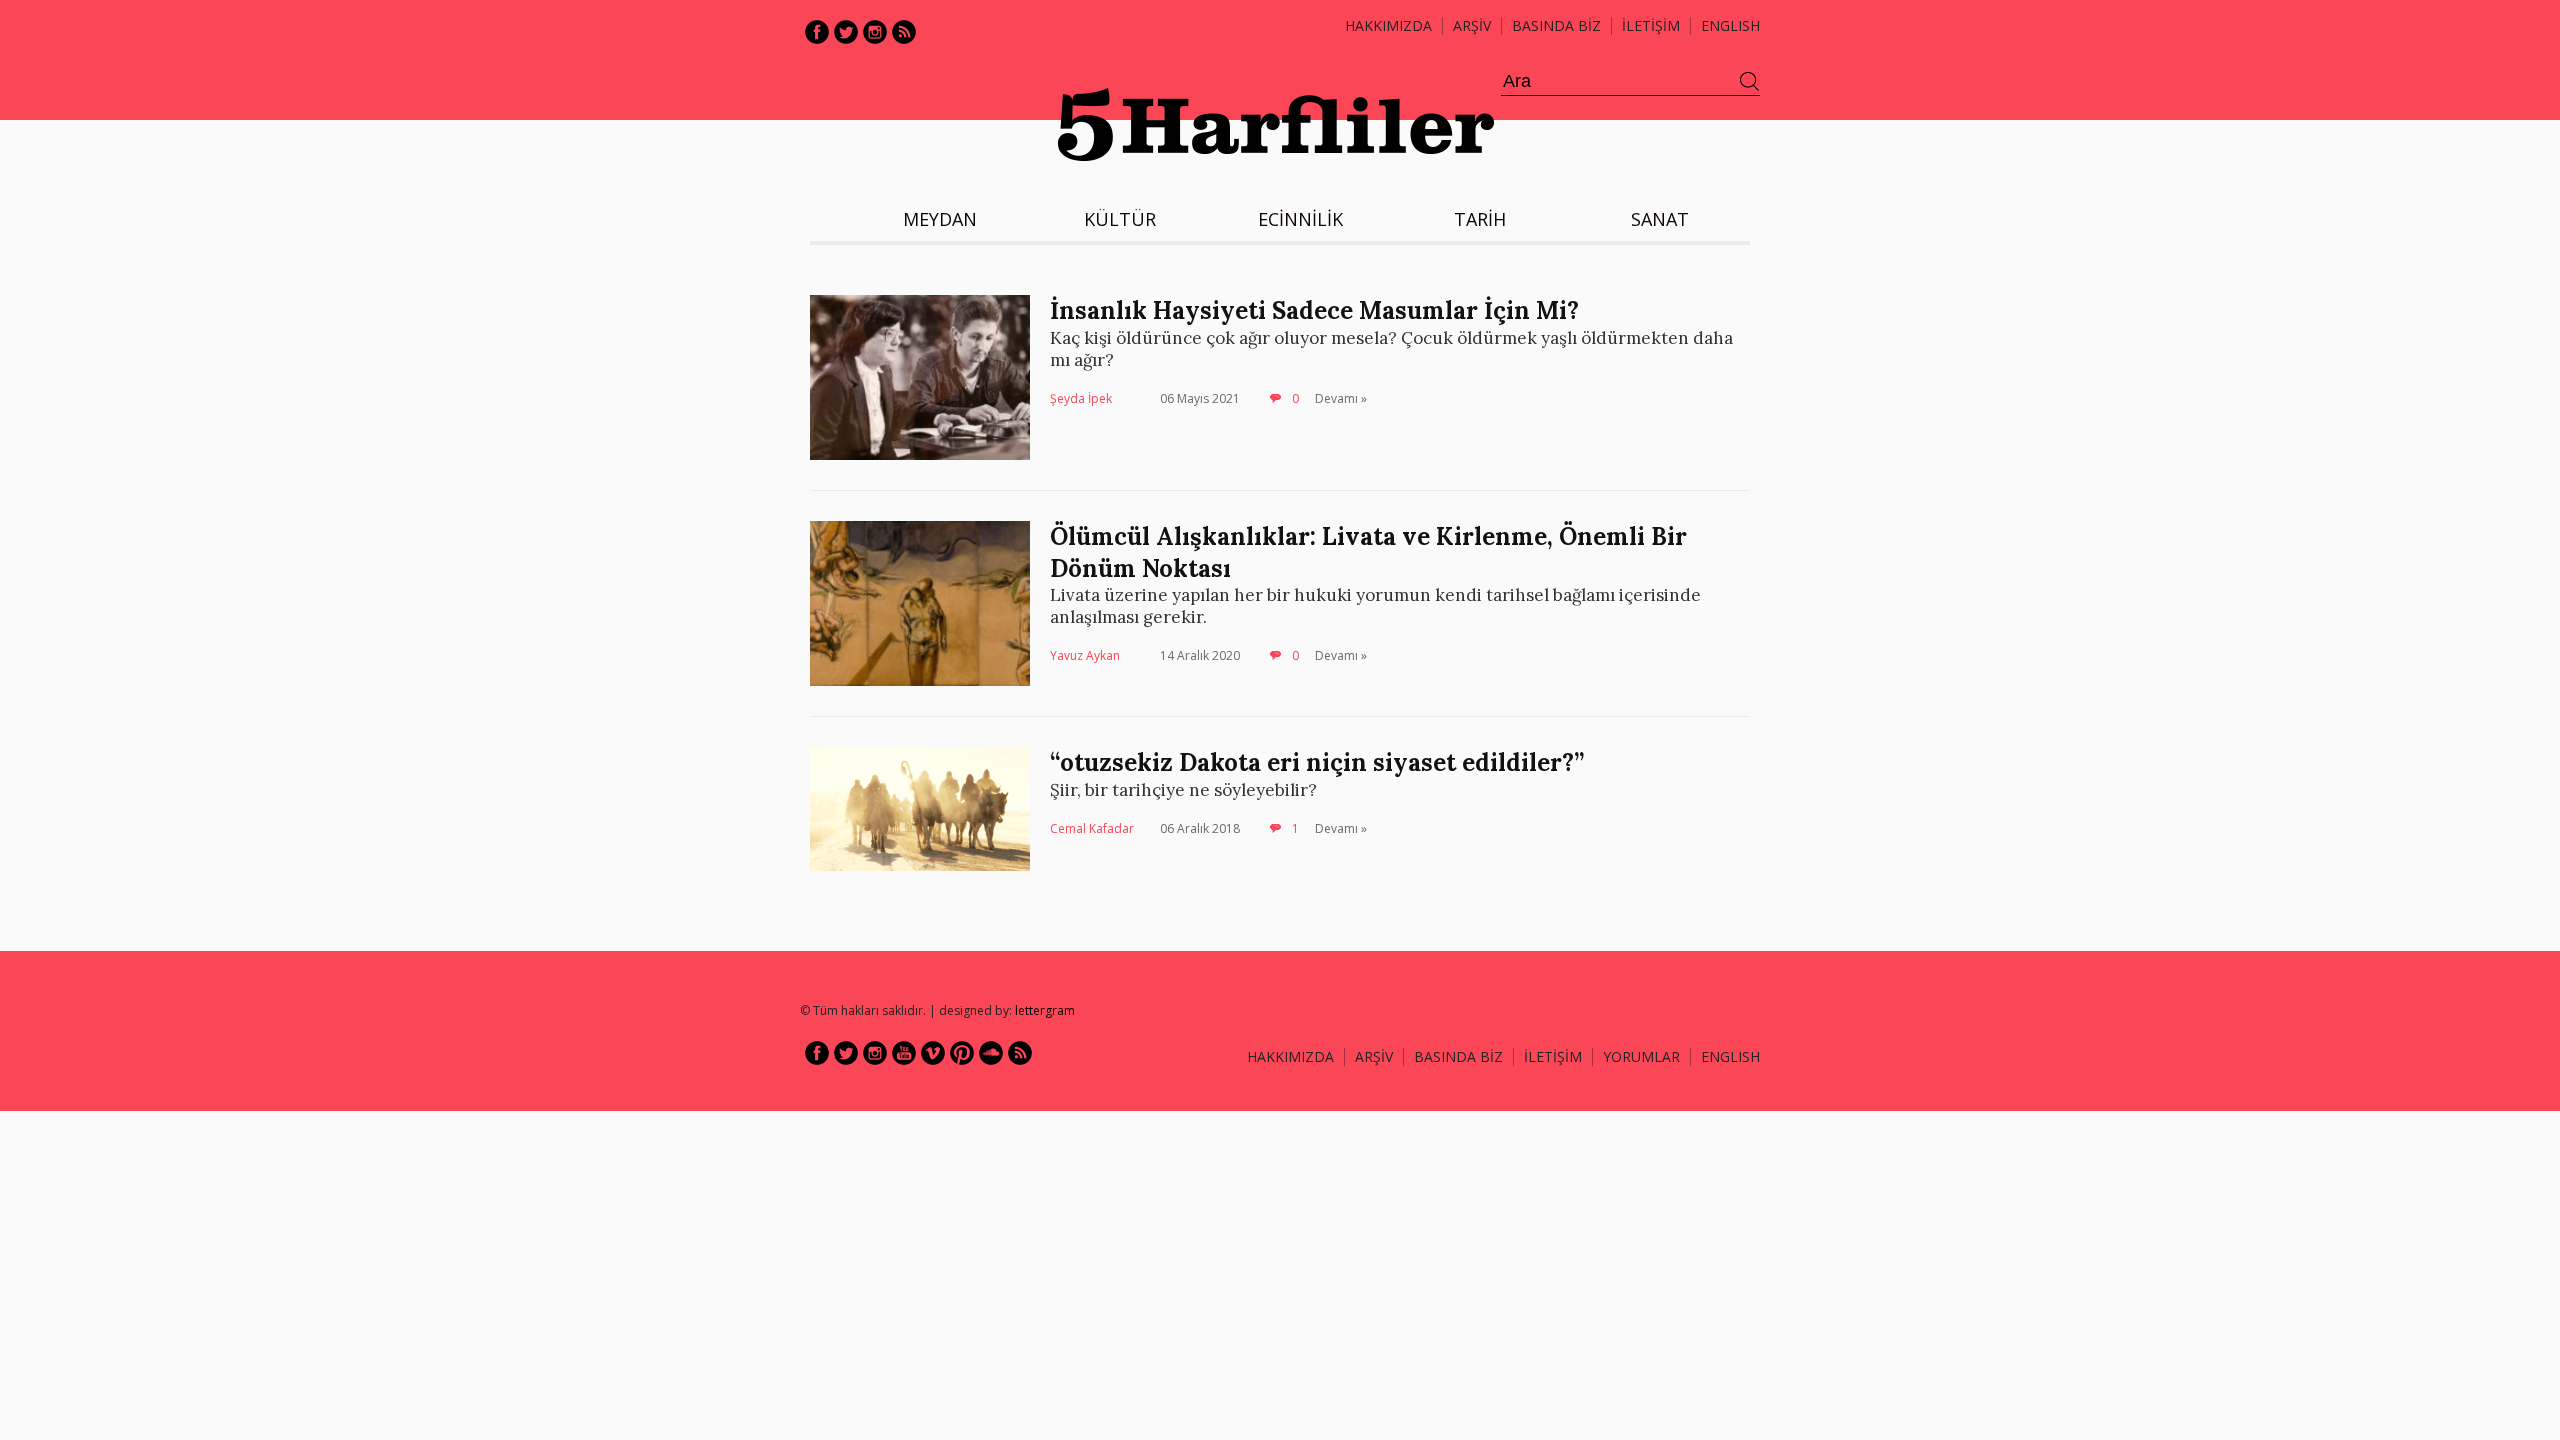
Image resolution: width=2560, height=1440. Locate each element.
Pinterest (962, 1053)
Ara (1750, 82)
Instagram (875, 32)
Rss (904, 32)
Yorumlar (1641, 1056)
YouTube (904, 1053)
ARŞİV (1472, 25)
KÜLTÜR (1120, 219)
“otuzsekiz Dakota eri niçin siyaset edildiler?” (1317, 762)
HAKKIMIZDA (1290, 1056)
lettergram (1045, 1010)
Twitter (846, 32)
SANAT (1660, 219)
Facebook (817, 32)
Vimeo (933, 1053)
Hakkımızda (1388, 25)
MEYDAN (940, 219)
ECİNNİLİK (1300, 219)
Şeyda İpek (1081, 398)
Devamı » (1341, 398)
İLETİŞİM (1651, 25)
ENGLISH (1730, 25)
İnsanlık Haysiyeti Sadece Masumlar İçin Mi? (1314, 310)
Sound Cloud (991, 1053)
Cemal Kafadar (1092, 828)
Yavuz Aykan (1085, 655)
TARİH (1480, 219)
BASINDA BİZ (1556, 25)
